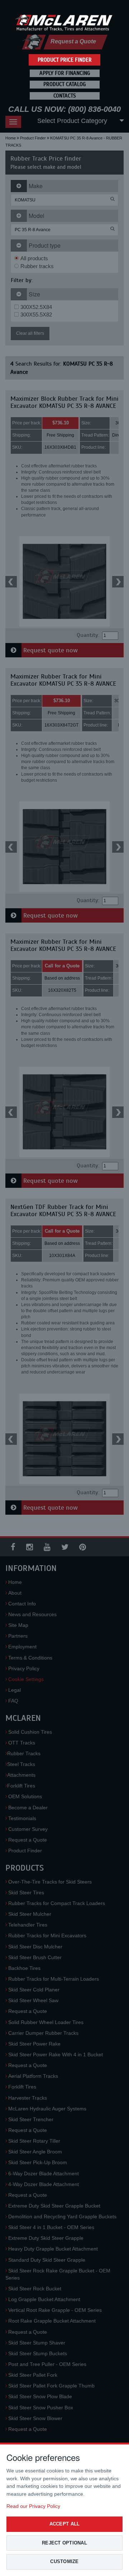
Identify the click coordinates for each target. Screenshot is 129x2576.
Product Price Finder (65, 60)
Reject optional (64, 2543)
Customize (64, 2561)
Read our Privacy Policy (33, 2506)
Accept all (65, 2524)
